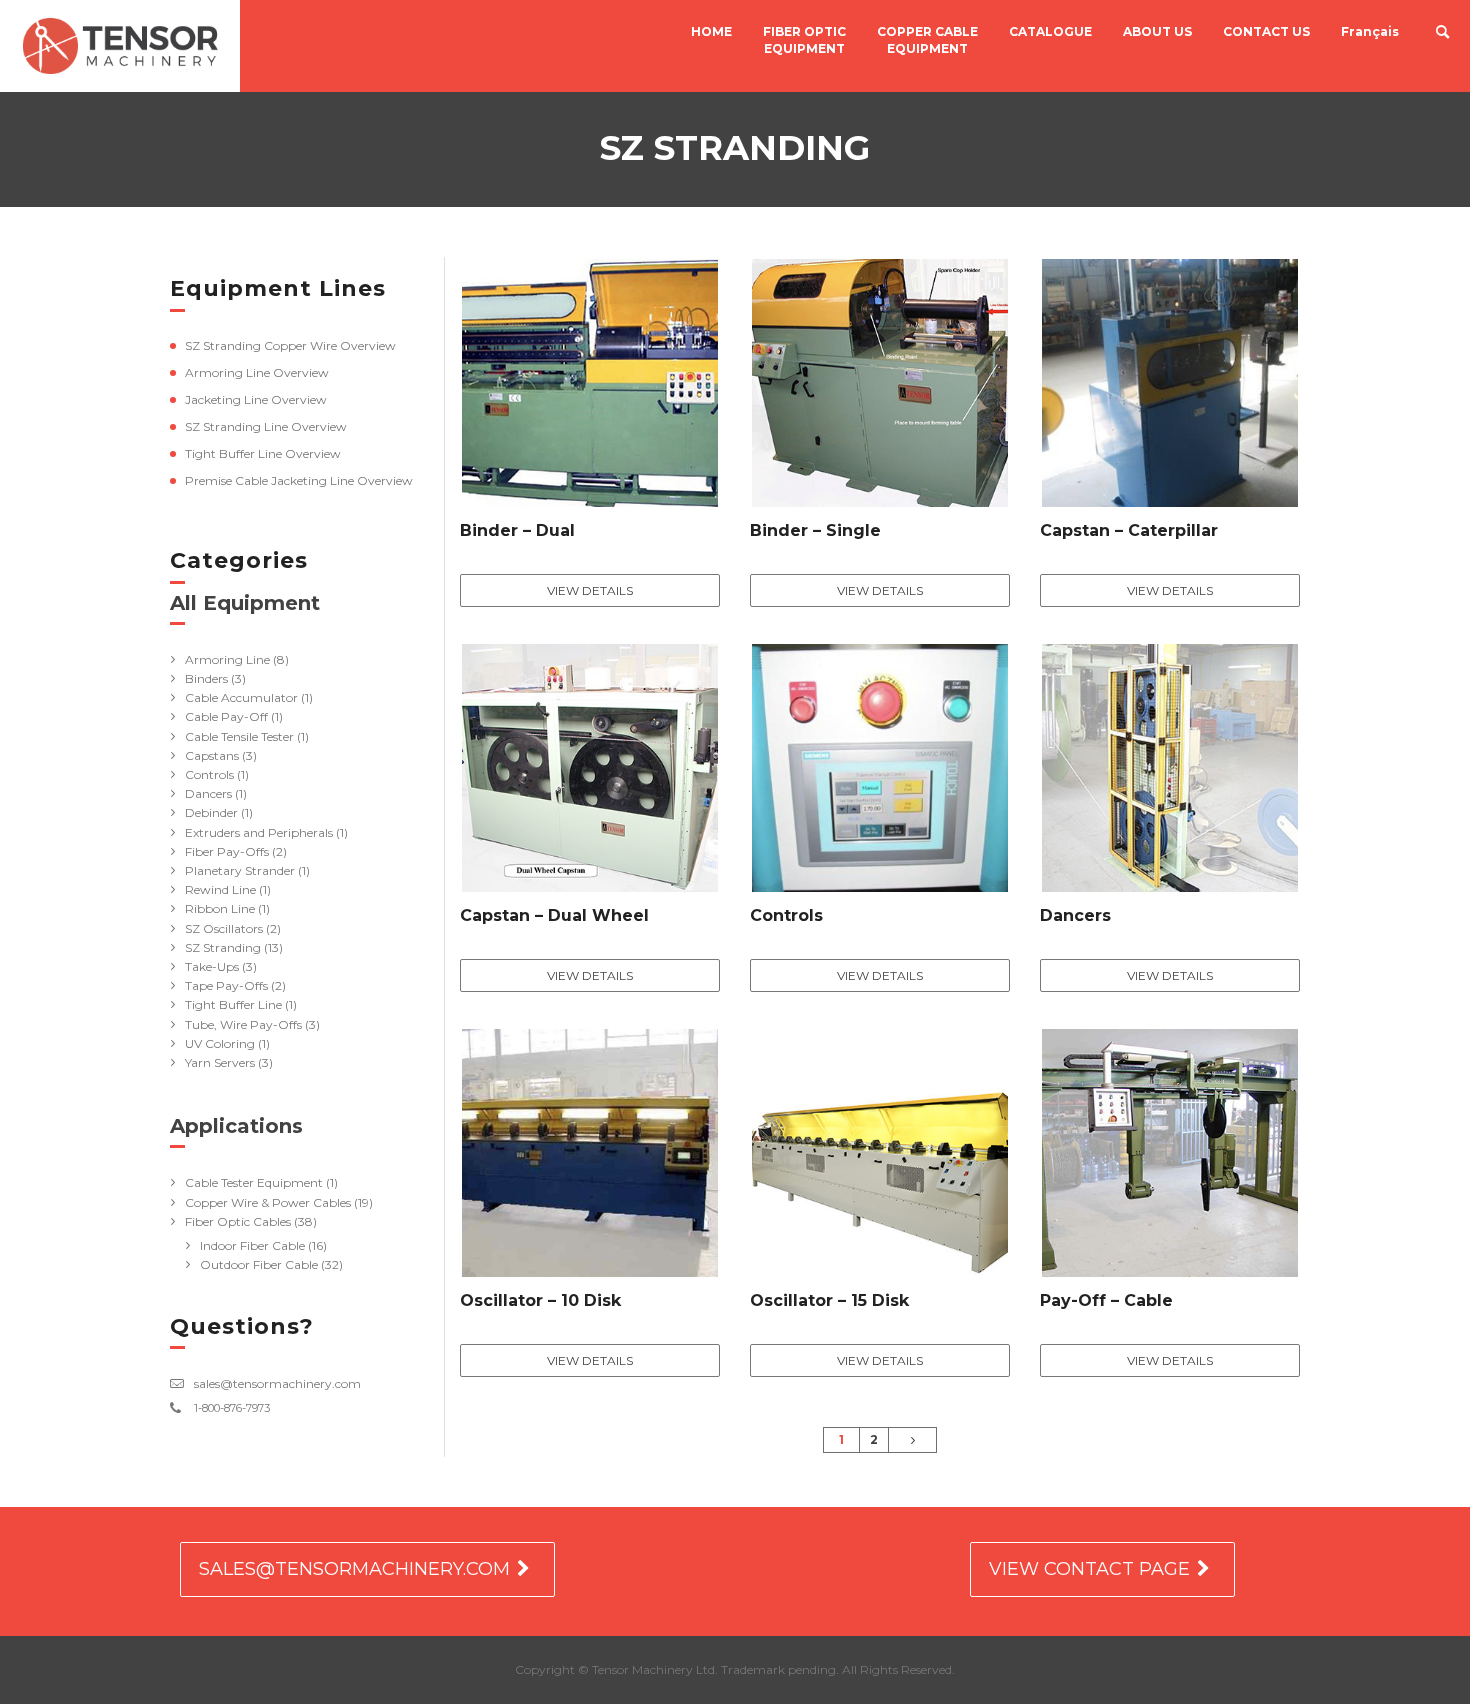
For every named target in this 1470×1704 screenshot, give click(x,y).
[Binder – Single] (880, 387)
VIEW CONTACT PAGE (1089, 1569)
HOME (711, 31)
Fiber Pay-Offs (227, 851)
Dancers (208, 793)
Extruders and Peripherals (259, 832)
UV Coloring (220, 1043)
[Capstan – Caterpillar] (1170, 387)
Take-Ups (212, 966)
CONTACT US (1266, 31)
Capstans (212, 755)
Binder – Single (815, 530)
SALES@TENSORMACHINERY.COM (354, 1569)
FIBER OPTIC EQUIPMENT (804, 40)
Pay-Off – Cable (1106, 1300)
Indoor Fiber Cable (252, 1245)
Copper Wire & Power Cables (268, 1202)
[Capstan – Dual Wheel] (590, 772)
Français (1370, 31)
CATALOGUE (1050, 31)
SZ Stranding (223, 947)
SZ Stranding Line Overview (266, 426)
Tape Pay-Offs (226, 985)
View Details (590, 590)
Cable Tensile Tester (239, 736)
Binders (206, 678)
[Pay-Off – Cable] (1170, 1157)
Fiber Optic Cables (238, 1221)
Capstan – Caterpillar (1129, 530)
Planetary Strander (240, 870)
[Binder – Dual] (590, 387)
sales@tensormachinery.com (277, 1383)
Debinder (211, 812)
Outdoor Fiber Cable (259, 1264)
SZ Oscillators (224, 928)
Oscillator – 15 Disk (829, 1300)
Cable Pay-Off (226, 716)
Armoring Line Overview (257, 372)
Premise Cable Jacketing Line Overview (299, 480)
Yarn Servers (220, 1062)
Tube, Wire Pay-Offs (243, 1024)
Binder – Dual (517, 530)
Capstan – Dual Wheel (554, 915)
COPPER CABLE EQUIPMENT (927, 40)
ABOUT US (1157, 31)
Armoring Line (227, 659)
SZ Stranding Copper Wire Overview (290, 345)
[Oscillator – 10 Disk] (590, 1157)
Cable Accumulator (241, 697)
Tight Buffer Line (233, 1004)
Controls (209, 774)
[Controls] (880, 772)
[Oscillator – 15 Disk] (880, 1157)
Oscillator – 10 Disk (540, 1300)
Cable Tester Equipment (254, 1182)
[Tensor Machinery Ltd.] (120, 46)
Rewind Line (220, 889)
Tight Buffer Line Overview (263, 453)
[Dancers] (1170, 772)
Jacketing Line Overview (256, 399)
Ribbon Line (220, 908)
